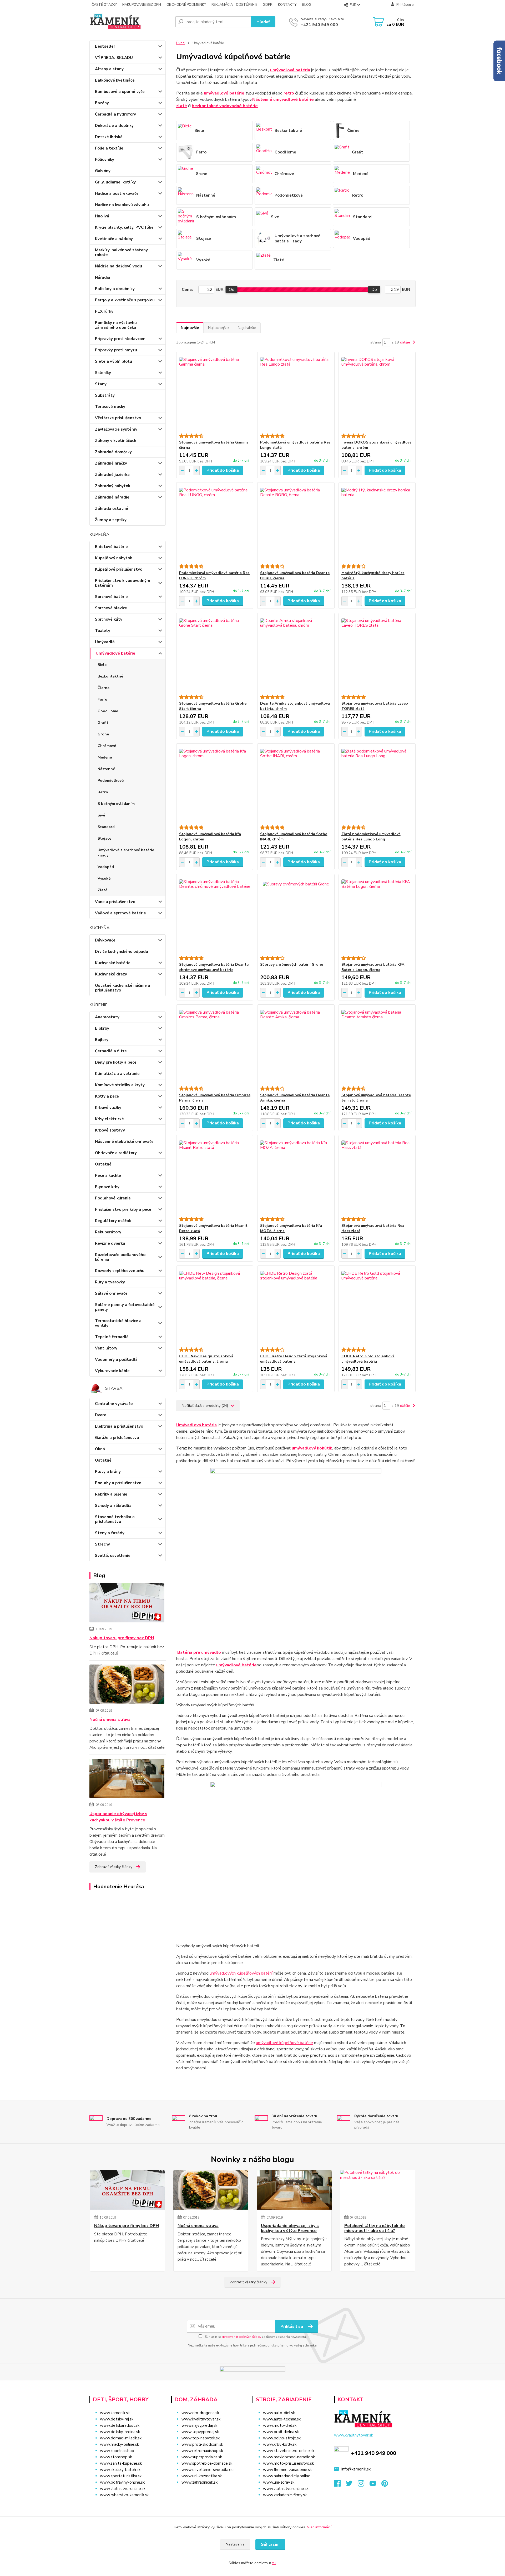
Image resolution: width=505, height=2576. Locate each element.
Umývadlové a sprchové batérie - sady (126, 853)
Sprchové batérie (111, 597)
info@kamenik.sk (356, 2469)
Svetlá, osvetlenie (113, 1556)
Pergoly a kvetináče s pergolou (125, 300)
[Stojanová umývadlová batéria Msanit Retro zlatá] (215, 1176)
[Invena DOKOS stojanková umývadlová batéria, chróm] (377, 393)
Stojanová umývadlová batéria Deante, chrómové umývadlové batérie (214, 967)
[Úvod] (130, 22)
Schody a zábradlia (113, 1506)
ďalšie (406, 342)
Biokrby (102, 1028)
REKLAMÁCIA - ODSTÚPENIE (234, 5)
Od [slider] (232, 290)
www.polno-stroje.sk (282, 2438)
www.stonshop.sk (116, 2457)
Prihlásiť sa (292, 2326)
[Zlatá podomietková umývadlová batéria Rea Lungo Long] (377, 784)
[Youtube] (375, 2485)
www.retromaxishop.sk (202, 2451)
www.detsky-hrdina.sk (120, 2432)
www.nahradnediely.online (287, 2476)
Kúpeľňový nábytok (113, 558)
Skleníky (103, 373)
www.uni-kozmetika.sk (202, 2476)
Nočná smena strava (110, 1720)
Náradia (103, 277)
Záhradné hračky (111, 463)
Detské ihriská (109, 137)
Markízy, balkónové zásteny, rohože (122, 252)
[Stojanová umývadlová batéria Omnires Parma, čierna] (215, 1045)
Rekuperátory (108, 1232)
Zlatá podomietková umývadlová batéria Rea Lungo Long (371, 837)
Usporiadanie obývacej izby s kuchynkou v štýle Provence (118, 1817)
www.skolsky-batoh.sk (120, 2470)
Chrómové (107, 746)
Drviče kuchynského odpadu (122, 951)
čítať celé (110, 1653)
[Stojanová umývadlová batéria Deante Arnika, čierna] (296, 1045)
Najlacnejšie (218, 328)
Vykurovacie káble (112, 1371)
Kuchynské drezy (111, 974)
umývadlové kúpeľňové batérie (284, 2043)
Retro (103, 792)
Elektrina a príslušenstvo (119, 1426)
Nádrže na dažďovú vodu (118, 266)
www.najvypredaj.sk (199, 2425)
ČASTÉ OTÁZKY (104, 5)
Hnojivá (102, 216)
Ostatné (103, 1164)
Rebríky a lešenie (111, 1494)
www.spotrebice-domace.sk (207, 2463)
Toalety (103, 631)
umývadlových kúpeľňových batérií (241, 1973)
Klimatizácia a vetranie (117, 1074)
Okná (100, 1449)
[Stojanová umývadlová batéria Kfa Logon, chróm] (215, 784)
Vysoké (104, 878)
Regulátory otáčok (113, 1221)
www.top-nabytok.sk (201, 2438)
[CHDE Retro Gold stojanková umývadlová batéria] (377, 1307)
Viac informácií (319, 2527)
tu (274, 2563)
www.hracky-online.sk (119, 2444)
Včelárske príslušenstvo (118, 418)
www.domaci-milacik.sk (121, 2438)
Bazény (102, 103)
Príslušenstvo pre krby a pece (123, 1209)
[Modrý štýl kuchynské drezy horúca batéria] (377, 523)
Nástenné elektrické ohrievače (124, 1142)
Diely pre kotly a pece (116, 1062)
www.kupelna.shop (117, 2451)
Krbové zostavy (110, 1130)
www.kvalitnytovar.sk (201, 2419)
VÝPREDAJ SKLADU (114, 58)
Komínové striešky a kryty (120, 1085)
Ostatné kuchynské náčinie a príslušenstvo (123, 988)
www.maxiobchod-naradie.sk (289, 2457)
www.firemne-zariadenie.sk (287, 2470)
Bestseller (105, 46)
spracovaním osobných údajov (241, 2337)
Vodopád (106, 867)
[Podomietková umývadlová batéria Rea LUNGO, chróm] (215, 523)
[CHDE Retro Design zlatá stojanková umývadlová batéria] (296, 1307)
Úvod (180, 43)
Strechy (102, 1544)
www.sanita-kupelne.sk (121, 2463)
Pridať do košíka (223, 470)
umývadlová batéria (290, 70)
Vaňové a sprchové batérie (120, 913)
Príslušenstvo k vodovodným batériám (123, 583)
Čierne (103, 688)
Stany (101, 384)
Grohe (103, 734)
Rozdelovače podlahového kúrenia (120, 1257)
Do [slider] (374, 290)
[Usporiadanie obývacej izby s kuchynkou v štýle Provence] (127, 1780)
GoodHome (108, 711)
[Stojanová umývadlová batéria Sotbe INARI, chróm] (296, 784)
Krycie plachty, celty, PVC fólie (124, 227)
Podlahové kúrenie (113, 1198)
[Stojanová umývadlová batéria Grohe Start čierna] (215, 654)
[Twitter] (352, 2485)
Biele (102, 665)
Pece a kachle (108, 1175)
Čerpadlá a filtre (111, 1051)
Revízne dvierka (110, 1243)
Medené (105, 757)
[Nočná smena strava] (127, 1685)
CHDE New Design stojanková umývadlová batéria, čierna (206, 1359)
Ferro (102, 699)
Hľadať (263, 22)
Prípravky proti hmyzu (116, 350)
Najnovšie (190, 328)
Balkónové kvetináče (115, 80)
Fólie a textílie (109, 148)
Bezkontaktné (110, 676)
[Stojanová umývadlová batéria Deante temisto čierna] (377, 1045)
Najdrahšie (247, 328)
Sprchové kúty (109, 619)
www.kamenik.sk (115, 2413)
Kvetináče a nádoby (114, 239)
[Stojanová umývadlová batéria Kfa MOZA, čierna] (296, 1176)
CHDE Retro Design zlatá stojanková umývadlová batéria (294, 1359)
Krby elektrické (109, 1119)
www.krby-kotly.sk (280, 2444)
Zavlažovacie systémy (116, 429)
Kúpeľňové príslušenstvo (119, 569)
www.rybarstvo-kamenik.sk (124, 2495)
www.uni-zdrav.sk (279, 2482)
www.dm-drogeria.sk (200, 2413)
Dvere (101, 1415)
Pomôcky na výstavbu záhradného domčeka (116, 325)
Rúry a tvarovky (110, 1282)
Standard (106, 827)
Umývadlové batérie (115, 653)
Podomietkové (111, 781)
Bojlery (102, 1040)
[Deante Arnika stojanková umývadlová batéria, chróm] (296, 654)
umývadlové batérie (236, 1665)
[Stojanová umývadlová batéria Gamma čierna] (215, 393)
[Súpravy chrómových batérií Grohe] (296, 915)
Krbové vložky (108, 1108)
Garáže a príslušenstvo (117, 1438)
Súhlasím (270, 2544)
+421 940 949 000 (319, 25)
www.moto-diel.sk (280, 2425)
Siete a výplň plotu (113, 361)
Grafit (103, 723)
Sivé (101, 815)
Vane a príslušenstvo (115, 902)
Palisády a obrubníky (115, 289)
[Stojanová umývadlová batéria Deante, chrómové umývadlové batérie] (215, 915)
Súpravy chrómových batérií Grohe (292, 965)
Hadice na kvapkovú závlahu (122, 205)
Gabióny (103, 171)
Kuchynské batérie (113, 963)
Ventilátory (106, 1348)
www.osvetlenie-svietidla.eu (208, 2470)
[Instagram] (364, 2485)
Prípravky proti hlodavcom (120, 339)
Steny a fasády (110, 1533)
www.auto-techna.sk (282, 2419)
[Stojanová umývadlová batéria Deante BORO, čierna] (296, 523)
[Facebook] (340, 2485)
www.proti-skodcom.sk (202, 2444)
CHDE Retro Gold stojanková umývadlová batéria (368, 1359)
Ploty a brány (108, 1472)
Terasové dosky (110, 407)
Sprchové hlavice (111, 608)
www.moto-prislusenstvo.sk (288, 2463)
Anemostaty (107, 1017)
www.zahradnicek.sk (200, 2482)
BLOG (307, 5)
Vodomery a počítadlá (116, 1359)
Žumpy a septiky (111, 520)
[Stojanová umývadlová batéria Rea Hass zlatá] (377, 1176)
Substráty (105, 395)
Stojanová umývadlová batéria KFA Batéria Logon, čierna (373, 967)
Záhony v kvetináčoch (116, 441)
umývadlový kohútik (312, 1448)
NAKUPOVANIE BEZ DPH (142, 5)
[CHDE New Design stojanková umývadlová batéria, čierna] (215, 1307)
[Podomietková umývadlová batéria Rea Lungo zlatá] (296, 393)
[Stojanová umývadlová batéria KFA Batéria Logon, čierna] (377, 915)
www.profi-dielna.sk (281, 2432)
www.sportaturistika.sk (121, 2476)
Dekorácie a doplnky (114, 126)
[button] (208, 2493)
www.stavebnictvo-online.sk (289, 2451)
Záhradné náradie (112, 497)
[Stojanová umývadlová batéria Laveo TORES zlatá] (377, 654)
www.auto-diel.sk (279, 2413)
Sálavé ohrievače (111, 1293)
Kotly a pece (107, 1096)
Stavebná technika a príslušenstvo (115, 1519)
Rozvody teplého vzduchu (120, 1271)
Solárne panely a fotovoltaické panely (125, 1307)
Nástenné (106, 769)
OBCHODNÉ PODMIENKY (186, 5)
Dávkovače (105, 940)
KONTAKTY (287, 5)
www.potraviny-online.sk (122, 2482)
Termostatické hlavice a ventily (118, 1323)
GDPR (268, 5)
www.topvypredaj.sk (200, 2432)
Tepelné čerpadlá (112, 1337)
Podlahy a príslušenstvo (118, 1483)
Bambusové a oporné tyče (120, 92)
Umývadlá (105, 642)
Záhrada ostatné (112, 509)
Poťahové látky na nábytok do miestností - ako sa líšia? (375, 2228)
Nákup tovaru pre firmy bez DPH (122, 1638)
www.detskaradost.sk (120, 2425)
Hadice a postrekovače (117, 193)
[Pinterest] (385, 2485)
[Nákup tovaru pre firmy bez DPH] (127, 1604)
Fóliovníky (105, 160)
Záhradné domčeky (113, 452)
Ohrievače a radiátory (116, 1153)
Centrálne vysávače (114, 1404)
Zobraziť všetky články (114, 1867)
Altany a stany (109, 69)
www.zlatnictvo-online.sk (123, 2489)
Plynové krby (107, 1187)
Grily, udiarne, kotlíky (115, 182)
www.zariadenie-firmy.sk (285, 2495)
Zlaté (102, 890)
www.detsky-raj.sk (117, 2419)
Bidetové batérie (111, 547)
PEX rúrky (104, 311)
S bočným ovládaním (116, 804)
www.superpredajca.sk (202, 2457)
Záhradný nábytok (113, 486)
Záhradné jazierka (112, 475)
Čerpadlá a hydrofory (115, 114)
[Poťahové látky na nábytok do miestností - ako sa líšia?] (378, 2190)
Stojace (104, 838)
